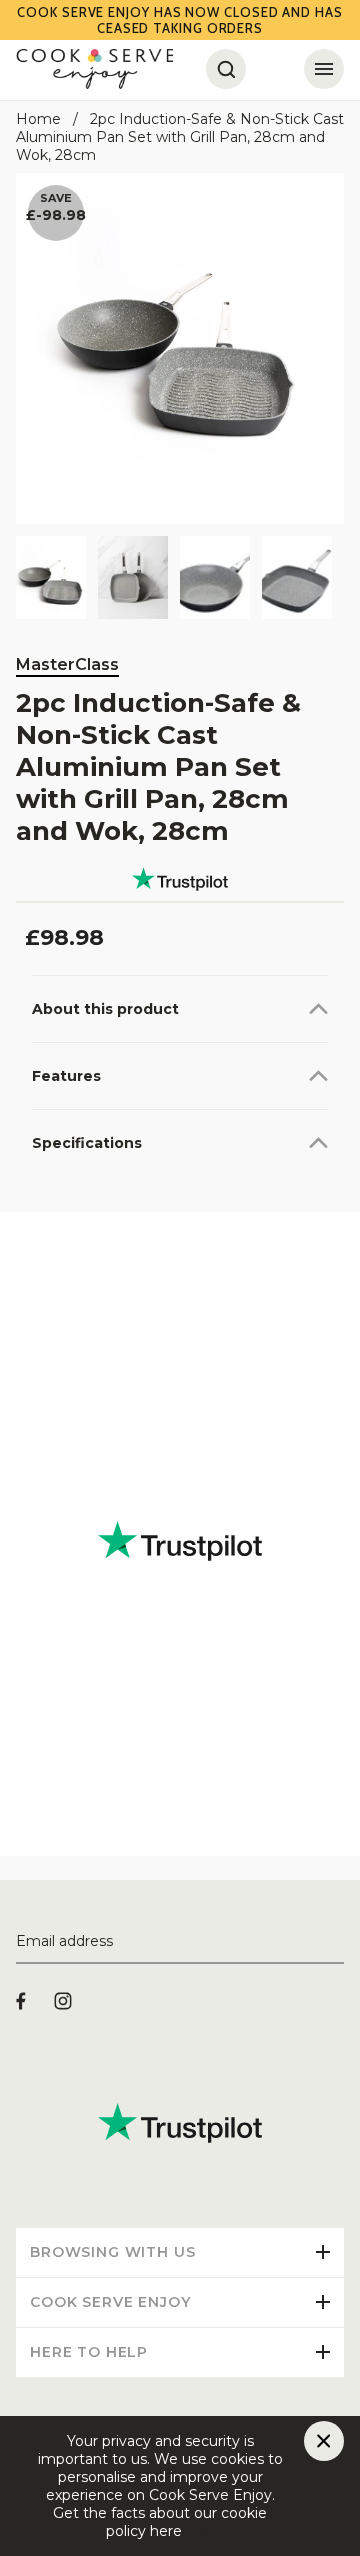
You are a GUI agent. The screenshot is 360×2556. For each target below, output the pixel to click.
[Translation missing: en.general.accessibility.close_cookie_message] (324, 2441)
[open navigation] (324, 69)
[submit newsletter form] (336, 1942)
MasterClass (67, 664)
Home (38, 119)
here (198, 2531)
